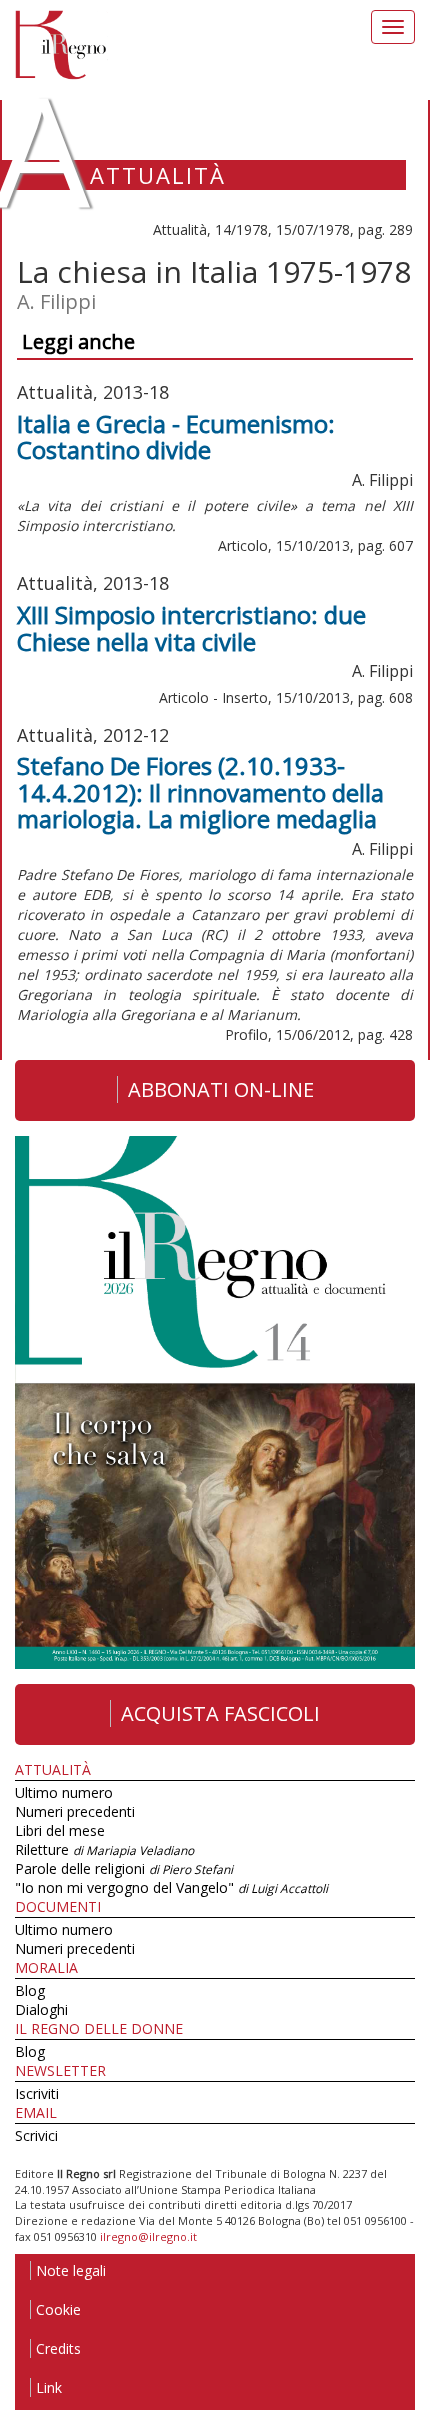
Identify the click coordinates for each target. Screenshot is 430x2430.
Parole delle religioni (124, 1868)
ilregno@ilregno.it (148, 2236)
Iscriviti (37, 2093)
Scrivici (36, 2135)
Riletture (104, 1849)
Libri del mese (60, 1830)
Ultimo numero (64, 1792)
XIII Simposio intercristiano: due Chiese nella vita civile (191, 627)
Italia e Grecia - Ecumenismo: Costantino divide (176, 436)
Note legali (71, 2270)
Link (49, 2387)
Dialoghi (41, 2009)
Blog (30, 1990)
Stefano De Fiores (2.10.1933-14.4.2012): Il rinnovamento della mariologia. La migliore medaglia (200, 792)
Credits (58, 2348)
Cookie (58, 2309)
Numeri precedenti (75, 1811)
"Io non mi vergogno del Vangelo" (171, 1887)
